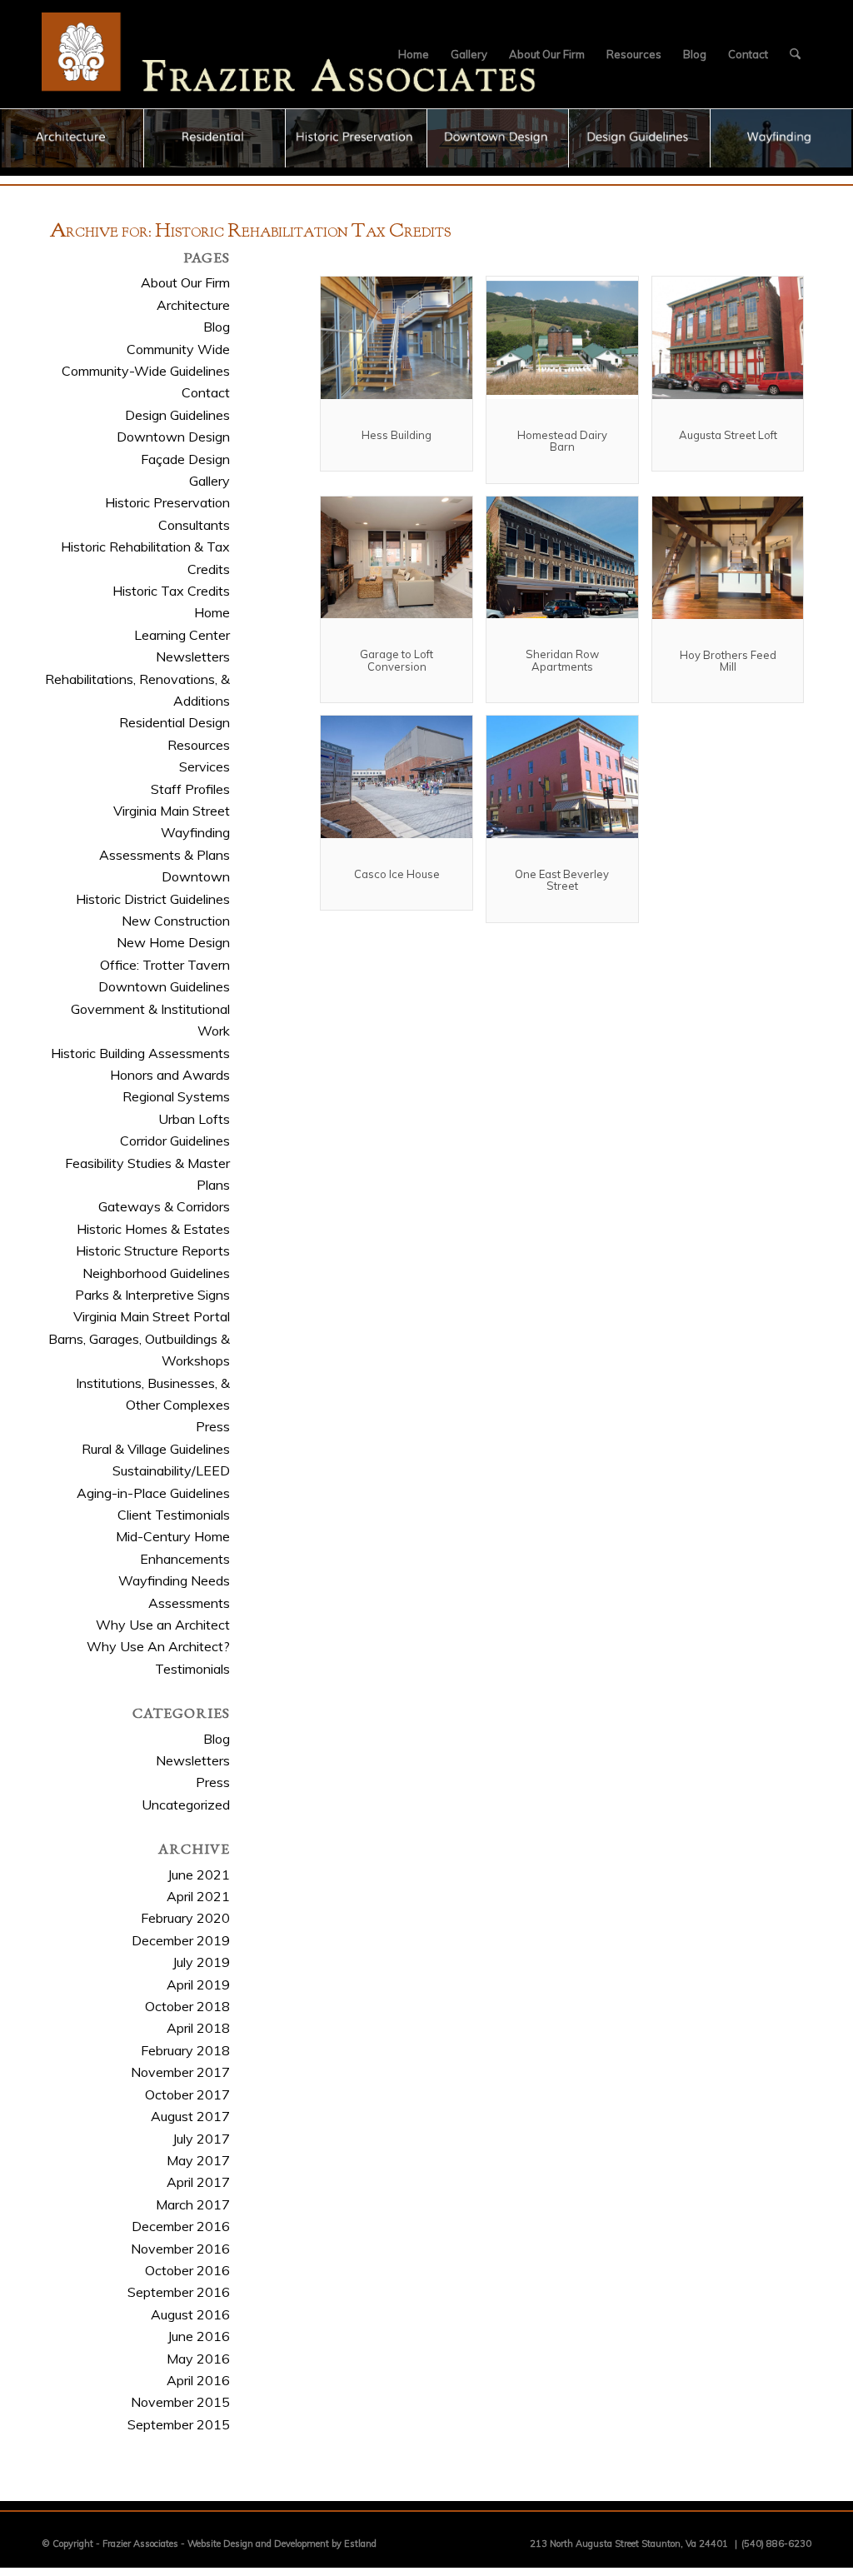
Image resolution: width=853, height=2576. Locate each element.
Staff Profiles (190, 789)
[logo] (289, 54)
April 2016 (198, 2380)
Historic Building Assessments (140, 1053)
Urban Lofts (194, 1119)
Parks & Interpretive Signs (152, 1295)
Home (212, 612)
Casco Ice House (397, 874)
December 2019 (181, 1940)
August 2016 (190, 2314)
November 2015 (180, 2402)
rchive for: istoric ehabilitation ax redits (250, 232)
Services (205, 766)
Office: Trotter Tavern (165, 965)
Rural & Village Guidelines (156, 1449)
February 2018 (185, 2050)
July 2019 (201, 1962)
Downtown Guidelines (164, 986)
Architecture (193, 305)
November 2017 (180, 2072)
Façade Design (185, 459)
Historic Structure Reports (153, 1251)
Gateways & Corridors (164, 1206)
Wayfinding (195, 832)
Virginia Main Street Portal (152, 1316)
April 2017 (198, 2182)
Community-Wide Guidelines (146, 371)
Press (213, 1426)
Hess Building (397, 435)
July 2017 (201, 2139)
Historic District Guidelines (153, 899)
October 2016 (187, 2270)
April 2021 (198, 1896)
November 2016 (180, 2249)
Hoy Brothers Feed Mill (728, 661)
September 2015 (179, 2424)
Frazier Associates (140, 2544)
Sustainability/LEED (171, 1470)
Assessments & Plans (165, 855)
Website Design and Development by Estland (282, 2544)
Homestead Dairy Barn (562, 441)
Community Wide (178, 349)
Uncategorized (186, 1805)
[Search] (795, 54)
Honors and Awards (170, 1075)
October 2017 (187, 2094)
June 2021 (199, 1875)
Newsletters (193, 656)
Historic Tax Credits (171, 591)
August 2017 (190, 2116)
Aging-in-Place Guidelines (153, 1493)
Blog (217, 327)
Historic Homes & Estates (153, 1229)
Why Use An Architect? (158, 1646)
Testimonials (192, 1669)
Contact (206, 392)
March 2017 (193, 2204)
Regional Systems (176, 1096)
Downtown (196, 876)
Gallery (210, 481)
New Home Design (173, 942)
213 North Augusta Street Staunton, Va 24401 (629, 2544)
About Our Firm (185, 282)
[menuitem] (414, 54)
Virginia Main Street (172, 811)
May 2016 (198, 2359)
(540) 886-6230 (776, 2544)
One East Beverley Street (562, 880)
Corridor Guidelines (175, 1141)
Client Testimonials (174, 1515)
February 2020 (185, 1918)
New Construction (176, 921)
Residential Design (175, 722)
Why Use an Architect (163, 1625)
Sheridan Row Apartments (562, 660)
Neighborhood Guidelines (156, 1273)
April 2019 (198, 1984)
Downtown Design (173, 437)
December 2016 (181, 2226)
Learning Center (182, 635)
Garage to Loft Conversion (397, 660)
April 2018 (198, 2028)
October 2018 (187, 2006)
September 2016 (179, 2292)
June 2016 (199, 2336)
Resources (199, 745)
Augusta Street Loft (728, 435)
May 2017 (198, 2160)
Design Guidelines (177, 415)
